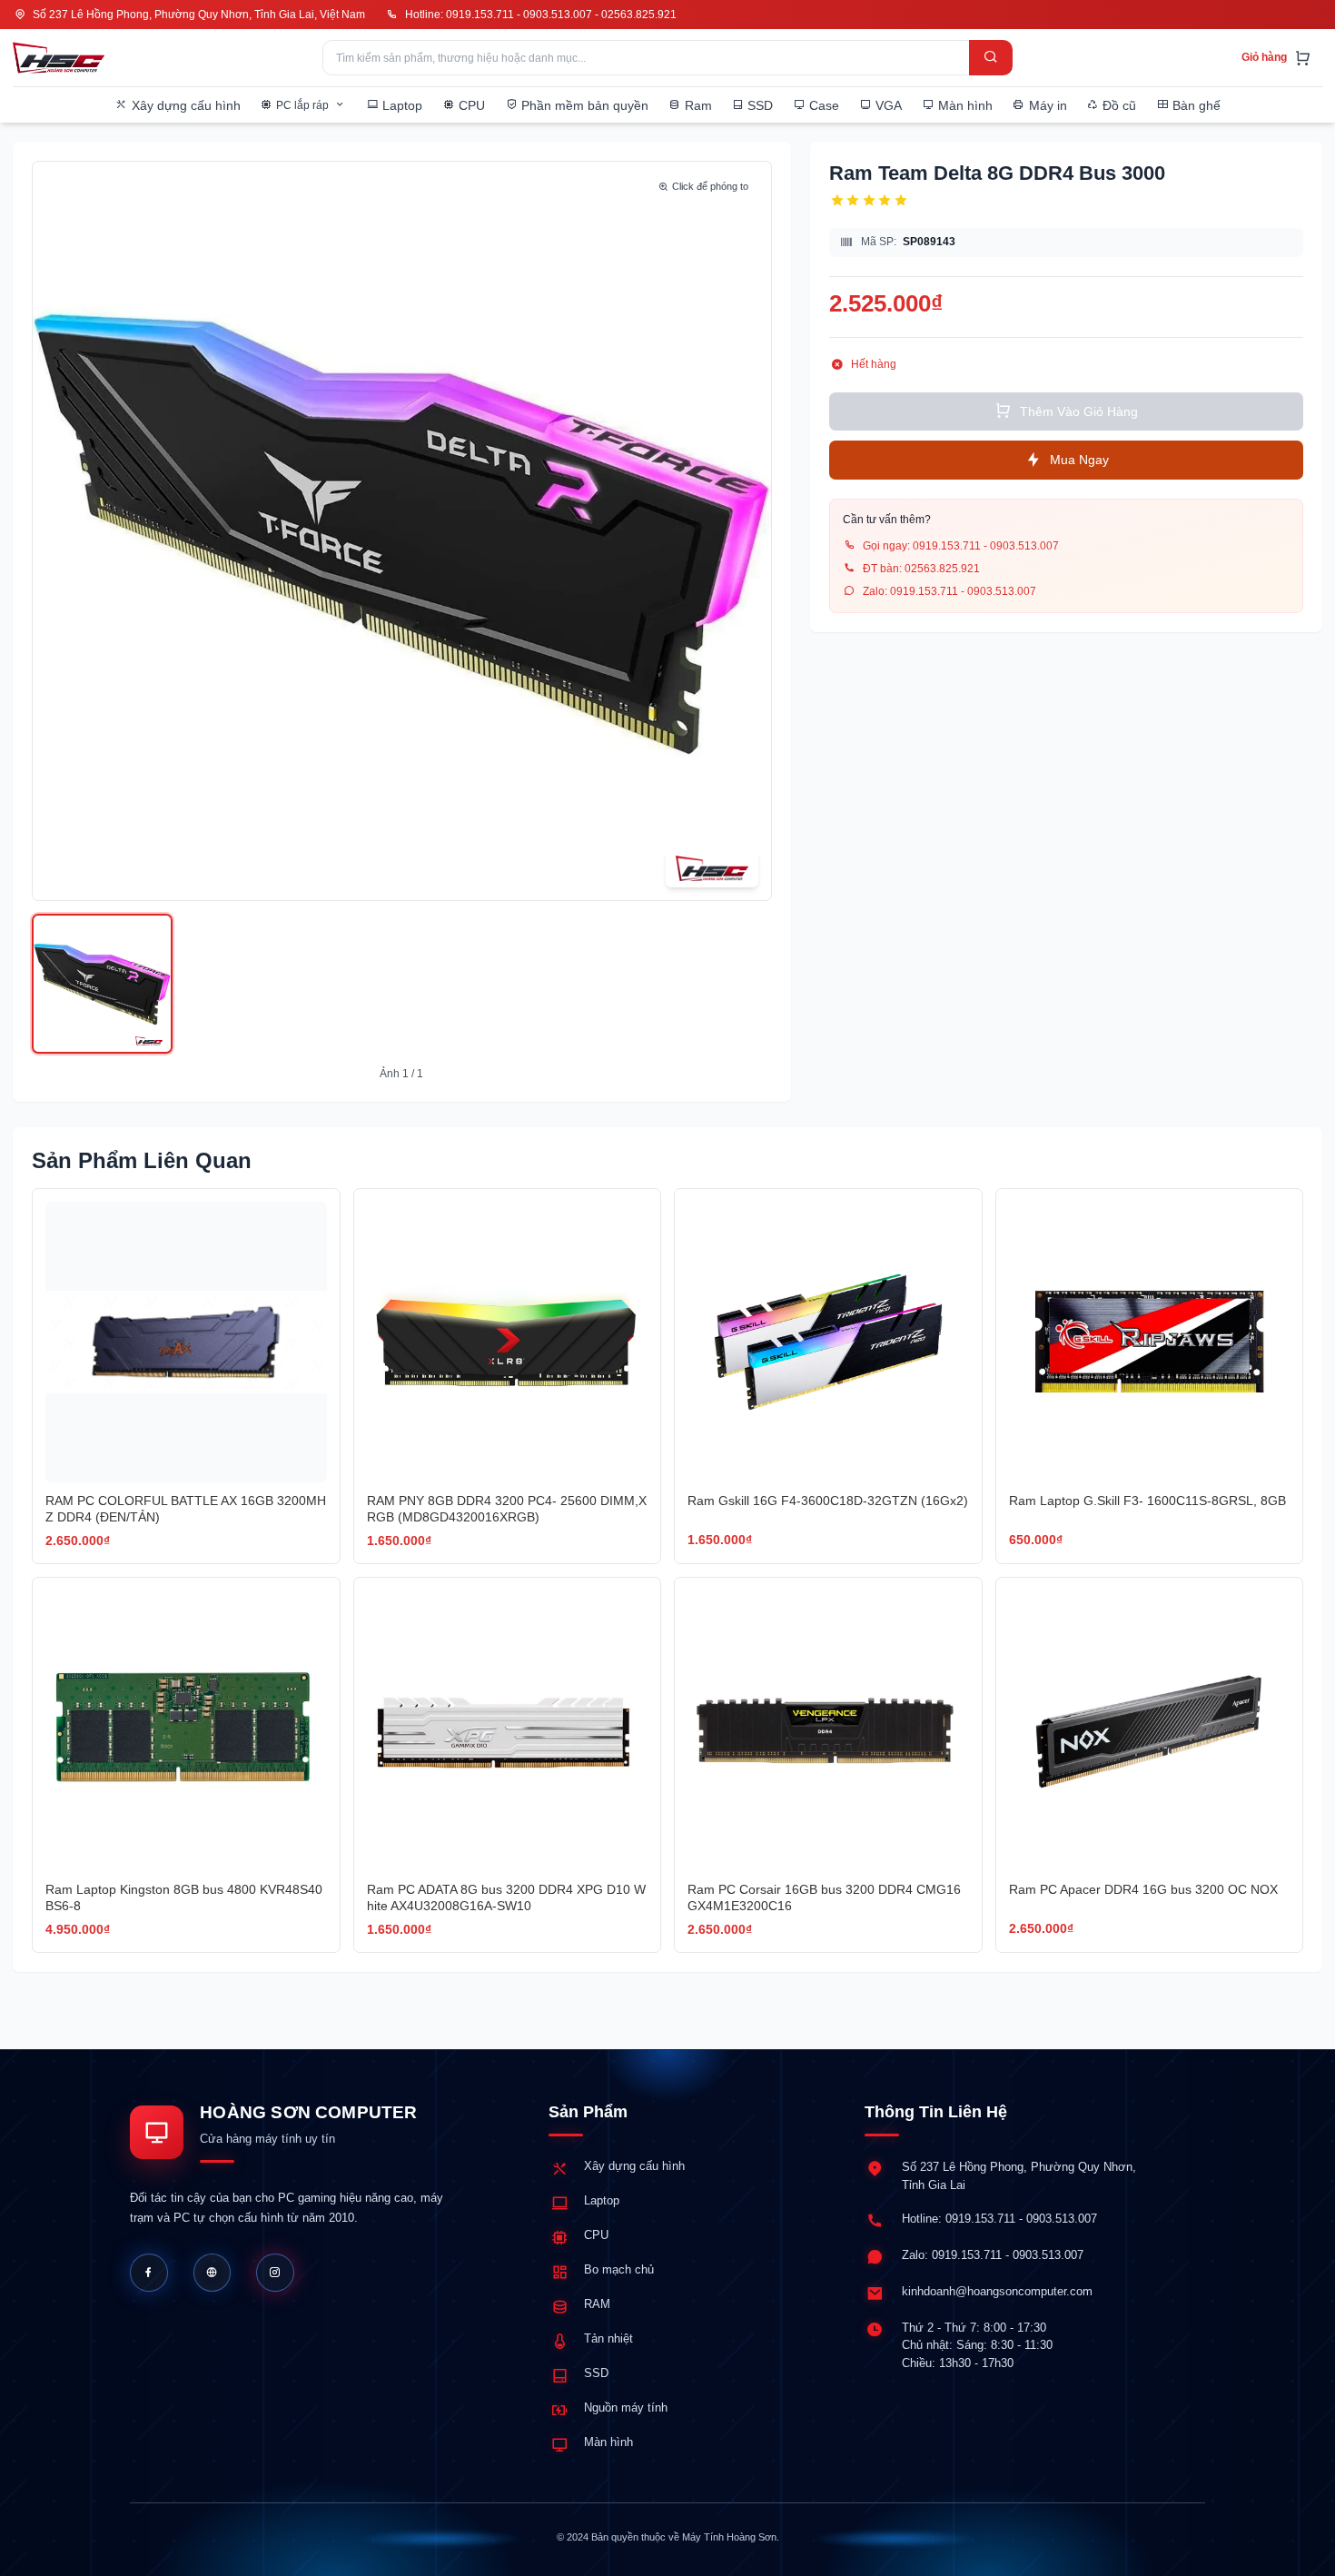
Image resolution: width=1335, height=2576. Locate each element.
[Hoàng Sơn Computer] (59, 58)
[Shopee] (275, 2273)
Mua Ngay (1079, 459)
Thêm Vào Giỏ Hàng (1079, 411)
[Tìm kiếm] (991, 58)
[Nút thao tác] (102, 984)
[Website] (213, 2273)
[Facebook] (149, 2273)
